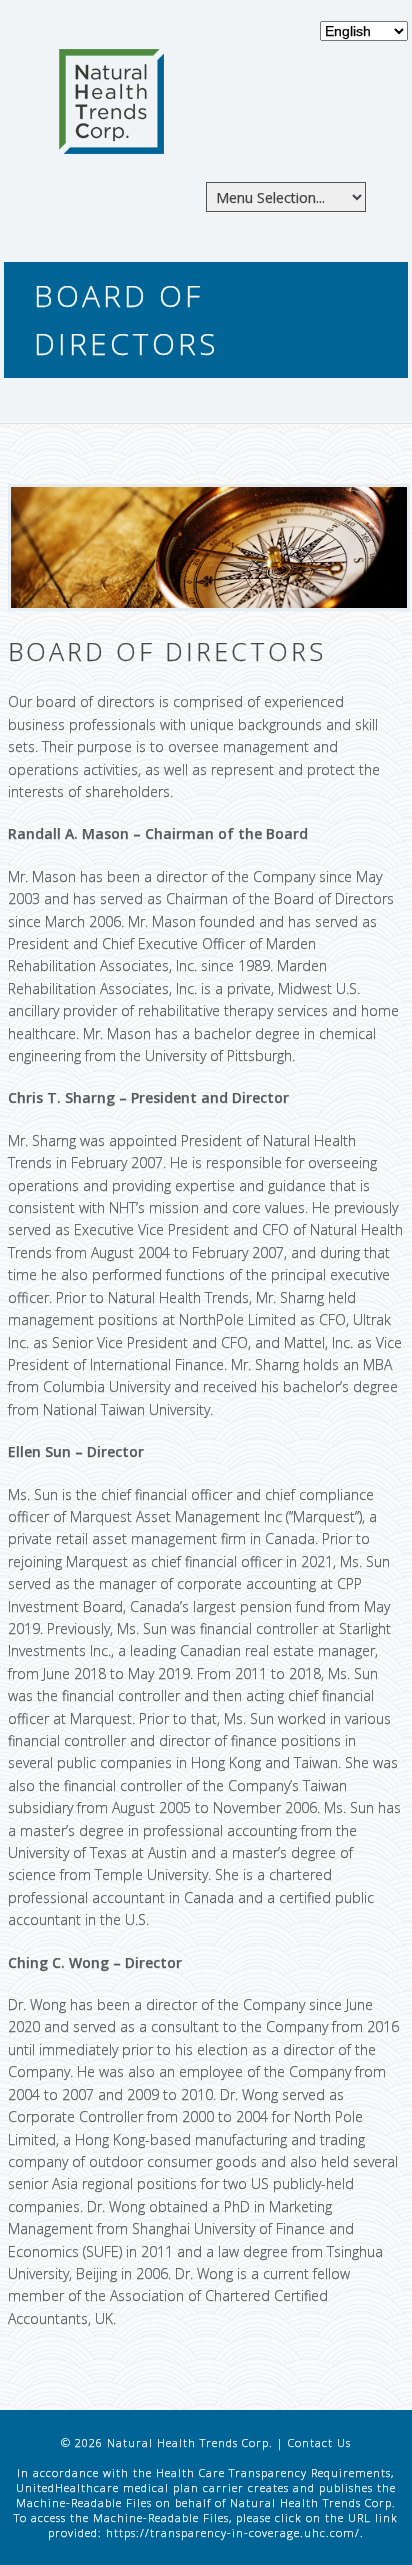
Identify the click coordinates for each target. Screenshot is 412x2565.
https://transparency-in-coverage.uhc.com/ (233, 2532)
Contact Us (319, 2442)
